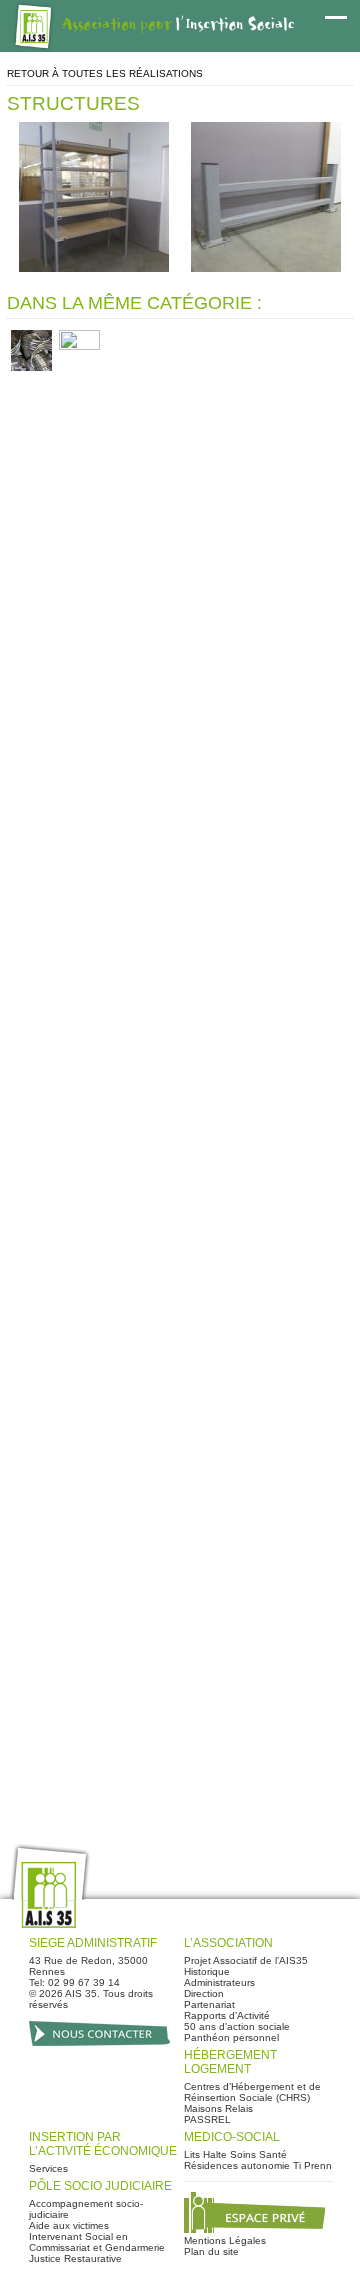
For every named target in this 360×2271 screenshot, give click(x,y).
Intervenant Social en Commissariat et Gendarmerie (97, 2242)
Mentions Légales (225, 2240)
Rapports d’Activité (227, 2015)
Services (48, 2168)
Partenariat (209, 2004)
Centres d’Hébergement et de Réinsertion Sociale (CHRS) (252, 2092)
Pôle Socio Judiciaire (100, 2186)
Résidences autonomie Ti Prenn (258, 2165)
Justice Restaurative (75, 2258)
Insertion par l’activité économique (103, 2144)
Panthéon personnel (231, 2037)
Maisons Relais (218, 2108)
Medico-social (232, 2137)
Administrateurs (219, 1982)
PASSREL (207, 2119)
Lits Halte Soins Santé (235, 2154)
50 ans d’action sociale (237, 2026)
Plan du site (211, 2251)
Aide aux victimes (69, 2225)
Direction (204, 1993)
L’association (228, 1943)
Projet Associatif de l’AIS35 (246, 1960)
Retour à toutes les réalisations (105, 73)
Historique (207, 1971)
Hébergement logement (230, 2062)
